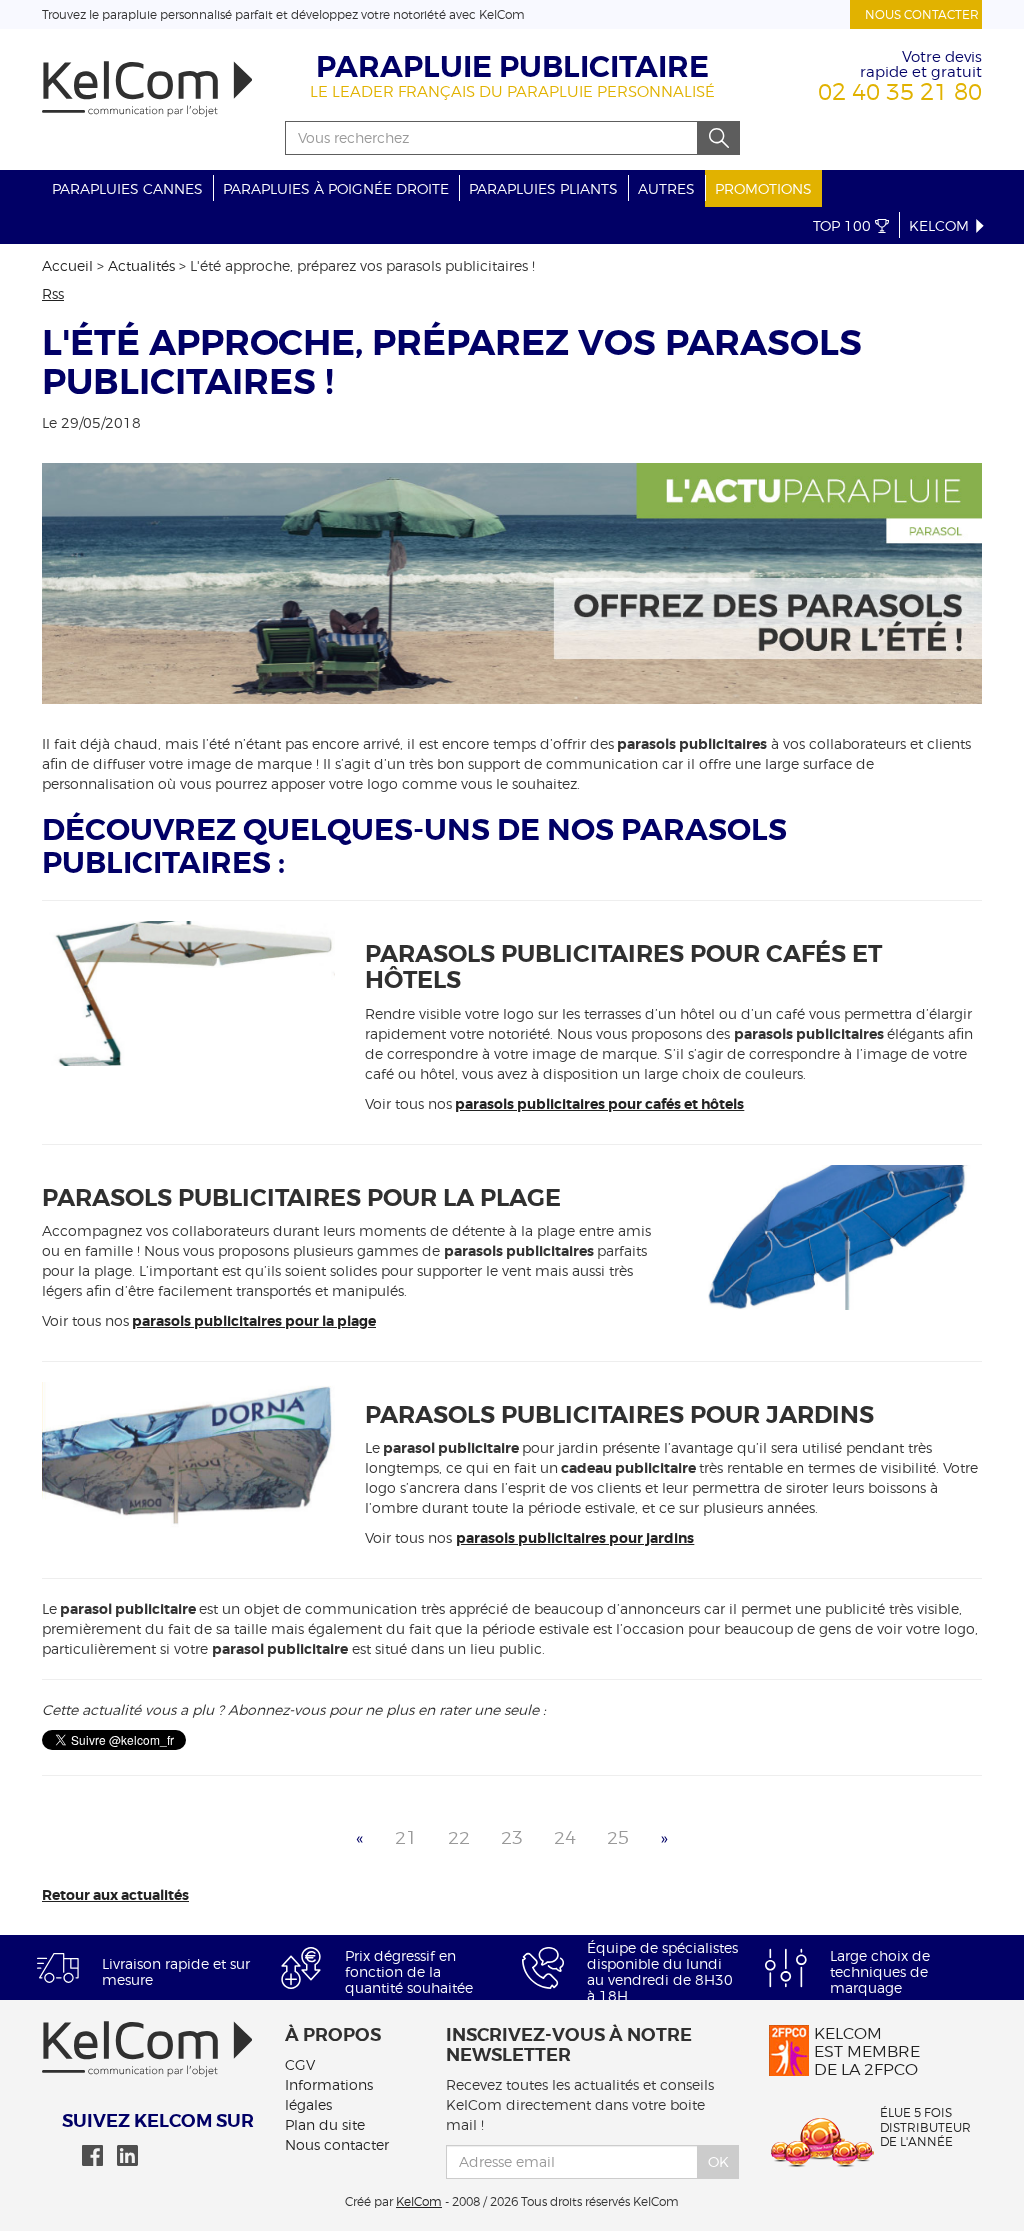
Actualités (141, 265)
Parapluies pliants (543, 188)
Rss (53, 293)
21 (406, 1837)
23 (512, 1837)
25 (618, 1837)
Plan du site (325, 2124)
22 (459, 1837)
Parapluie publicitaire (512, 67)
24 (565, 1837)
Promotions (763, 188)
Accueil (67, 265)
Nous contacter (922, 14)
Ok (718, 2161)
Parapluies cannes (127, 188)
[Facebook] (92, 2155)
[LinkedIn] (127, 2155)
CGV (300, 2064)
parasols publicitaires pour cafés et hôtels (599, 1104)
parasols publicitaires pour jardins (575, 1538)
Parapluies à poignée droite (336, 188)
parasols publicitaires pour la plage (254, 1321)
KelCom (941, 225)
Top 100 (844, 225)
